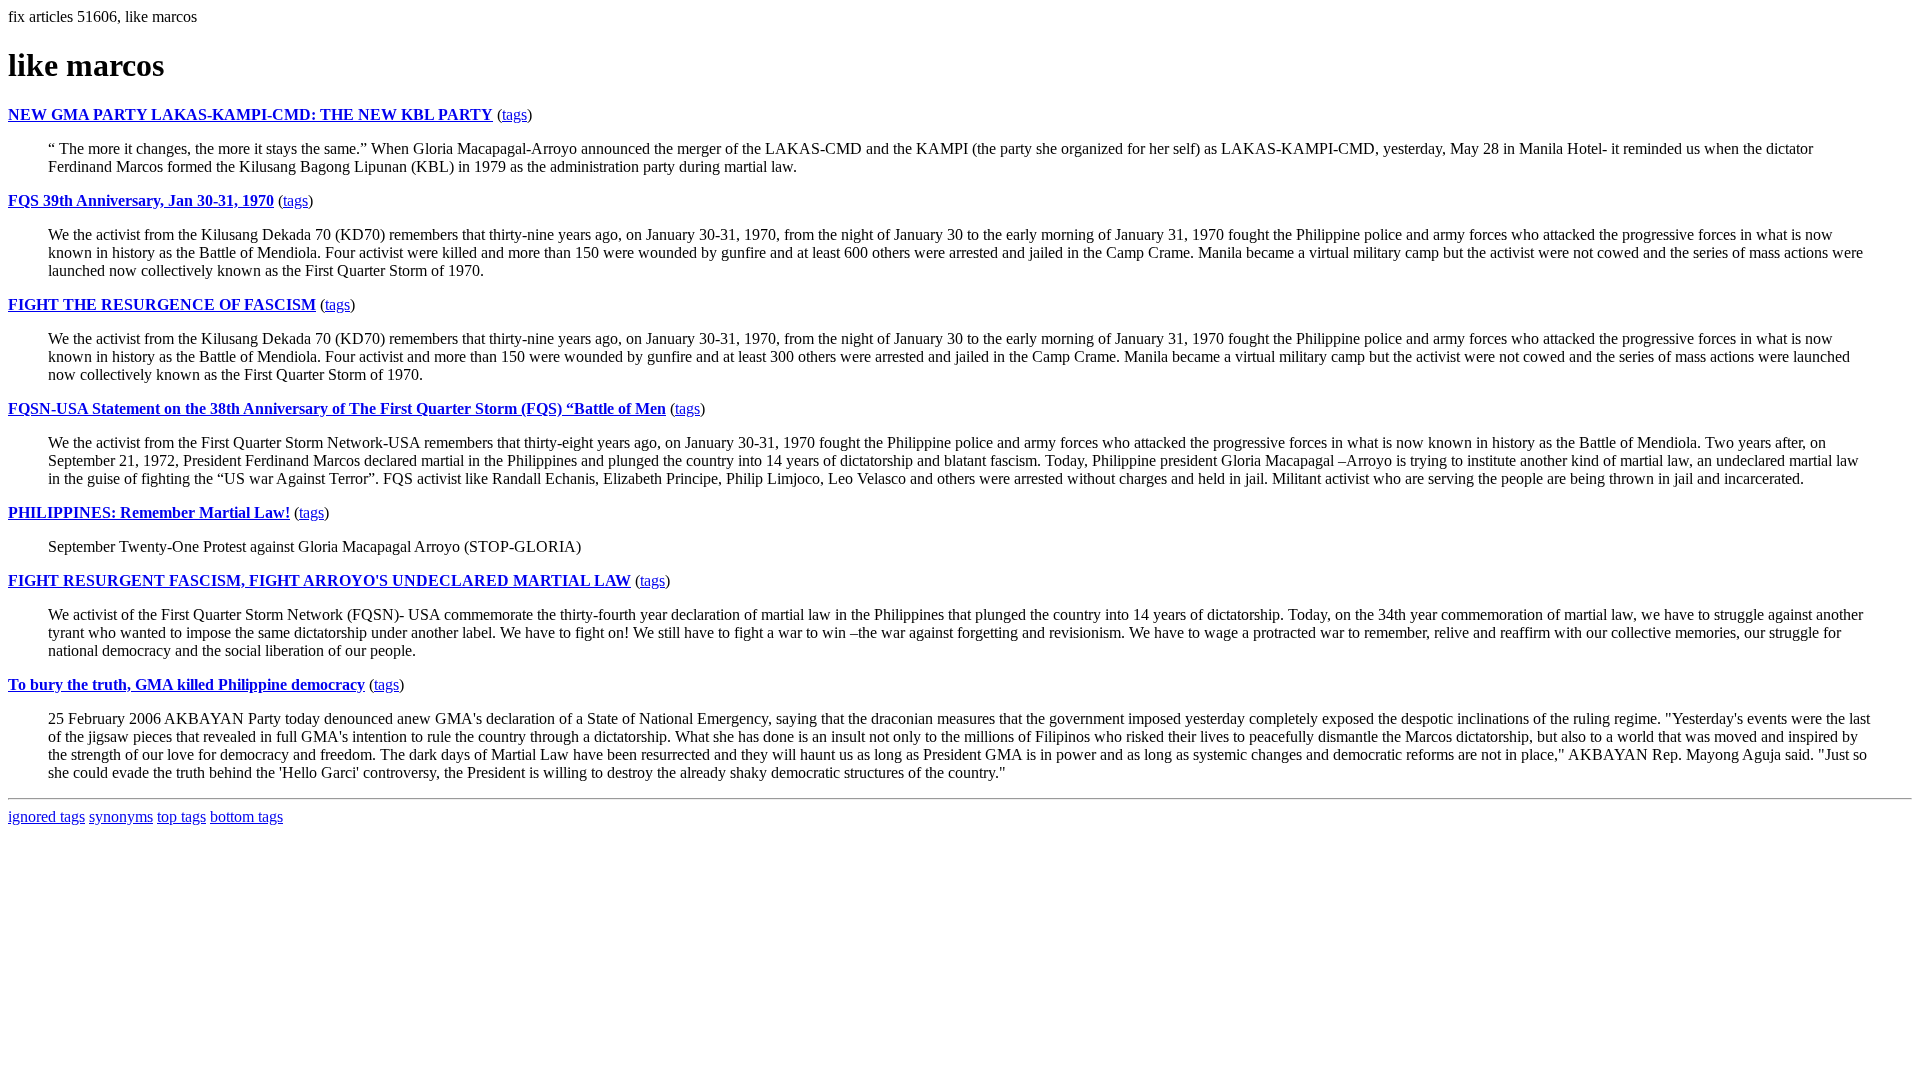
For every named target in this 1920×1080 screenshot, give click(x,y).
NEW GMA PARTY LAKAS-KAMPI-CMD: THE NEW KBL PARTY (250, 114)
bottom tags (246, 816)
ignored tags (46, 816)
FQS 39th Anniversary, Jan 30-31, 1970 (141, 200)
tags (514, 114)
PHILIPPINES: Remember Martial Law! (149, 512)
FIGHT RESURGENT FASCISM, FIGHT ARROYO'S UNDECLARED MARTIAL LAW (319, 580)
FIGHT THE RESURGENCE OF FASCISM (162, 304)
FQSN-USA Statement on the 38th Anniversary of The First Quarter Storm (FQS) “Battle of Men (337, 408)
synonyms (121, 816)
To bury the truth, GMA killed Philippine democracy (186, 684)
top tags (181, 816)
